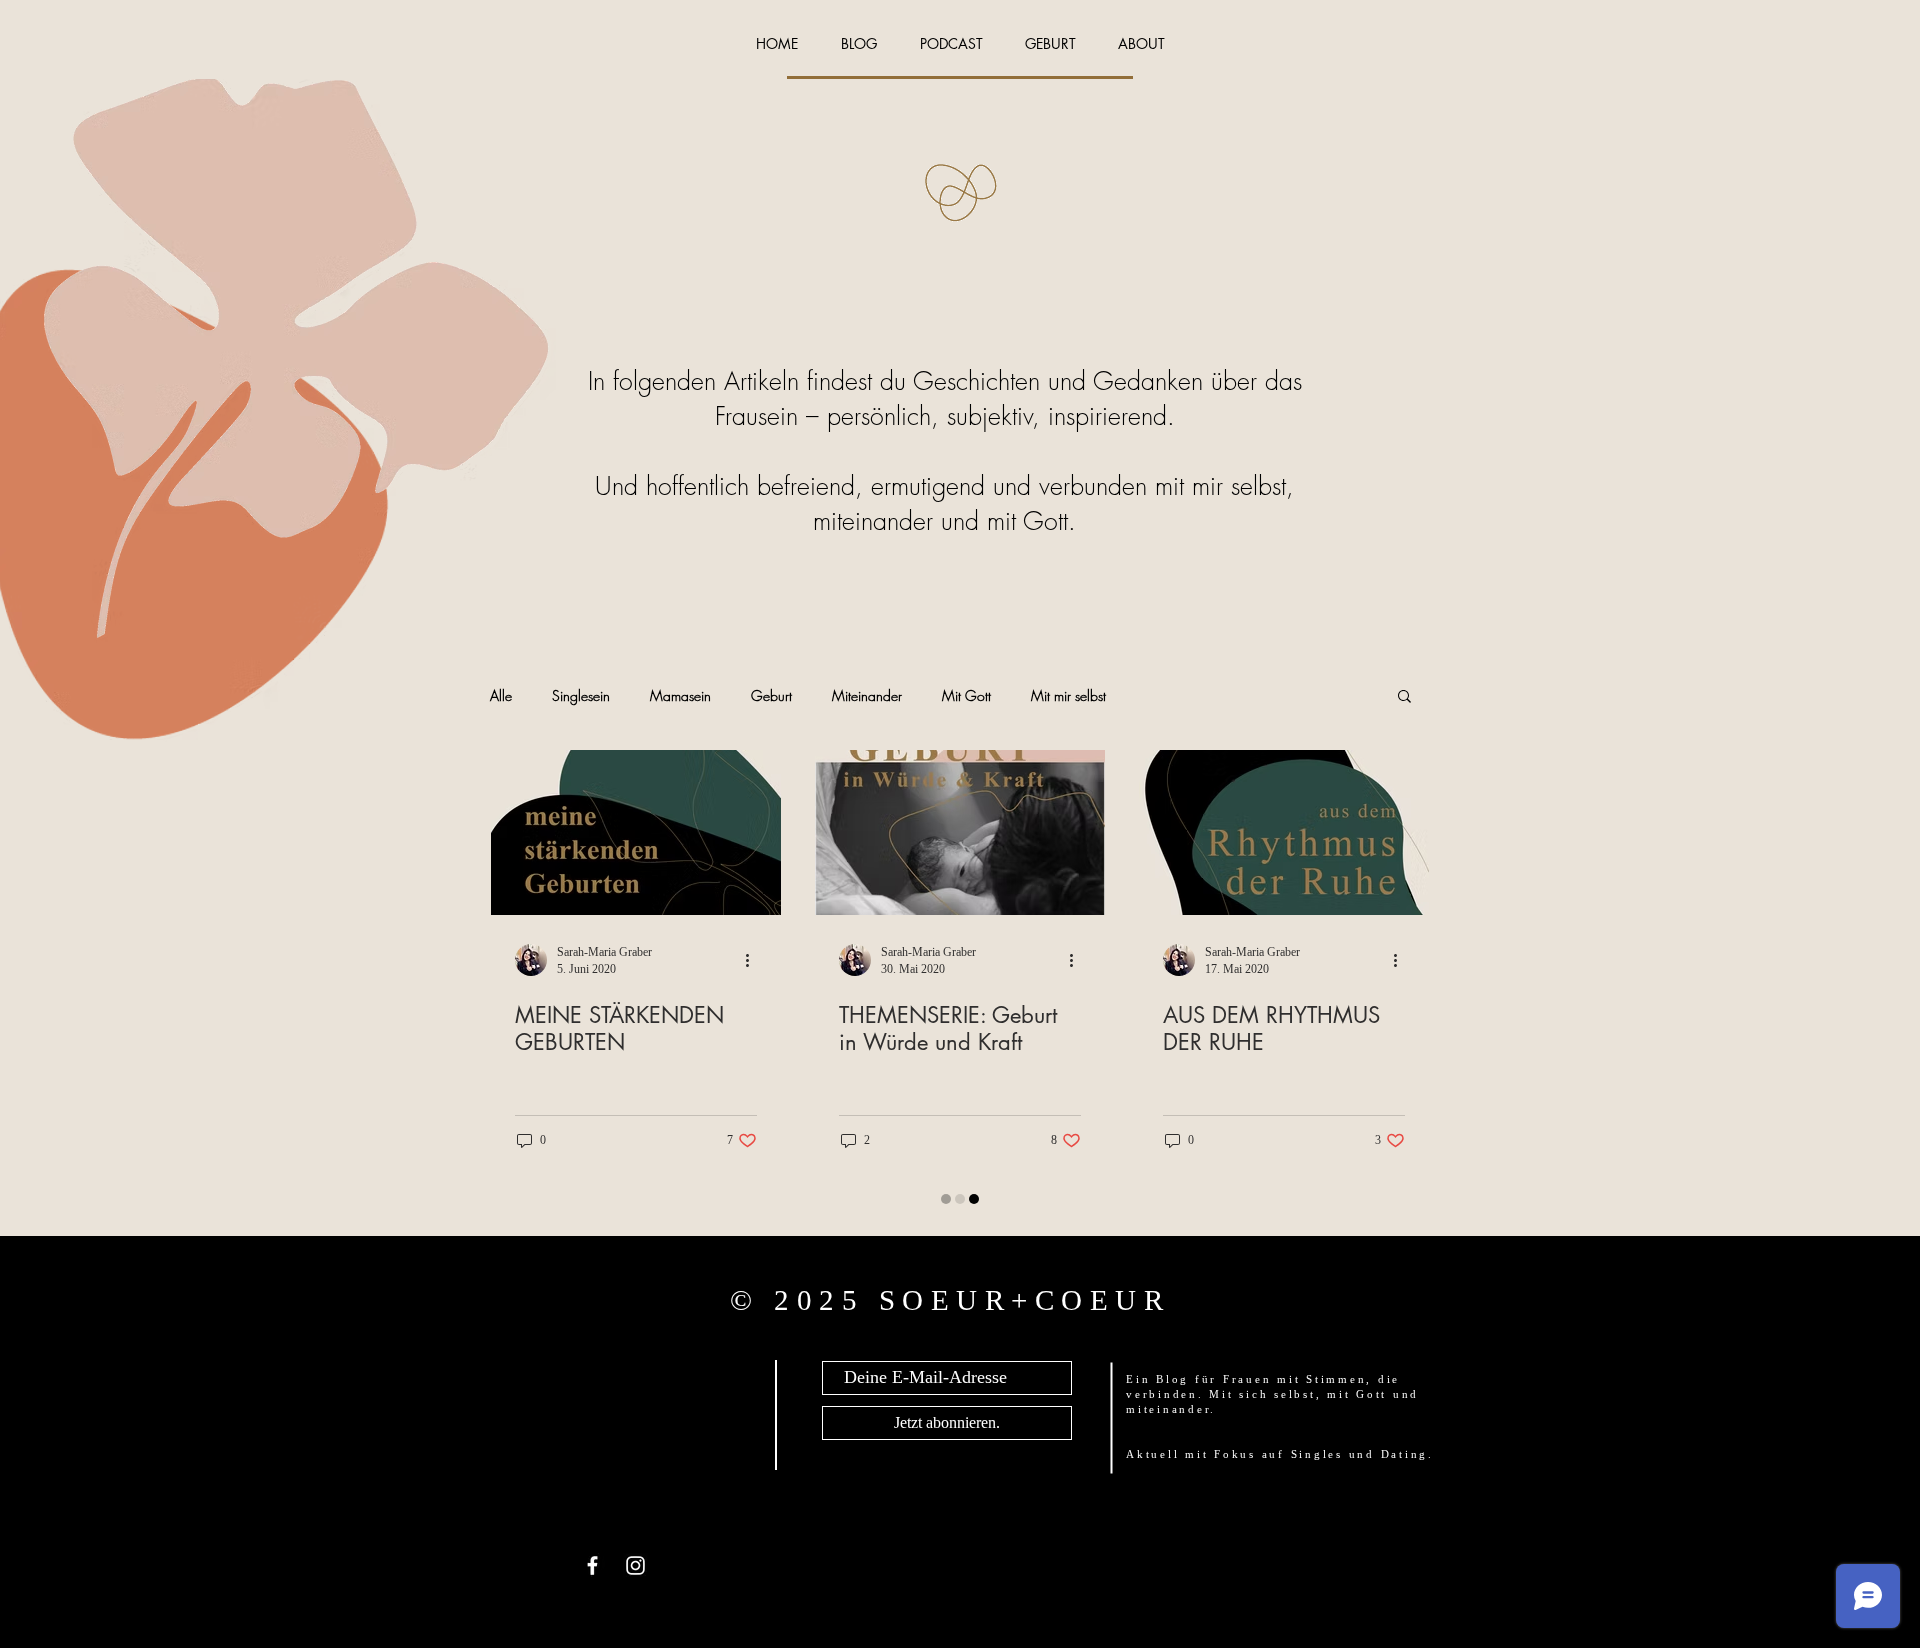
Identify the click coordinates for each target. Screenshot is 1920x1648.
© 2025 (804, 1300)
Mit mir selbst (1068, 695)
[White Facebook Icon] (592, 1565)
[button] (1404, 697)
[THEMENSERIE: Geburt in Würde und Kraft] (960, 832)
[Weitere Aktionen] (754, 960)
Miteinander (867, 695)
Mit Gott (966, 695)
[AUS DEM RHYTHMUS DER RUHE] (1284, 832)
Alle (501, 695)
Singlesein (581, 695)
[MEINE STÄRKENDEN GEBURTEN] (636, 832)
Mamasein (680, 695)
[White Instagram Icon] (635, 1565)
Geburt (771, 695)
